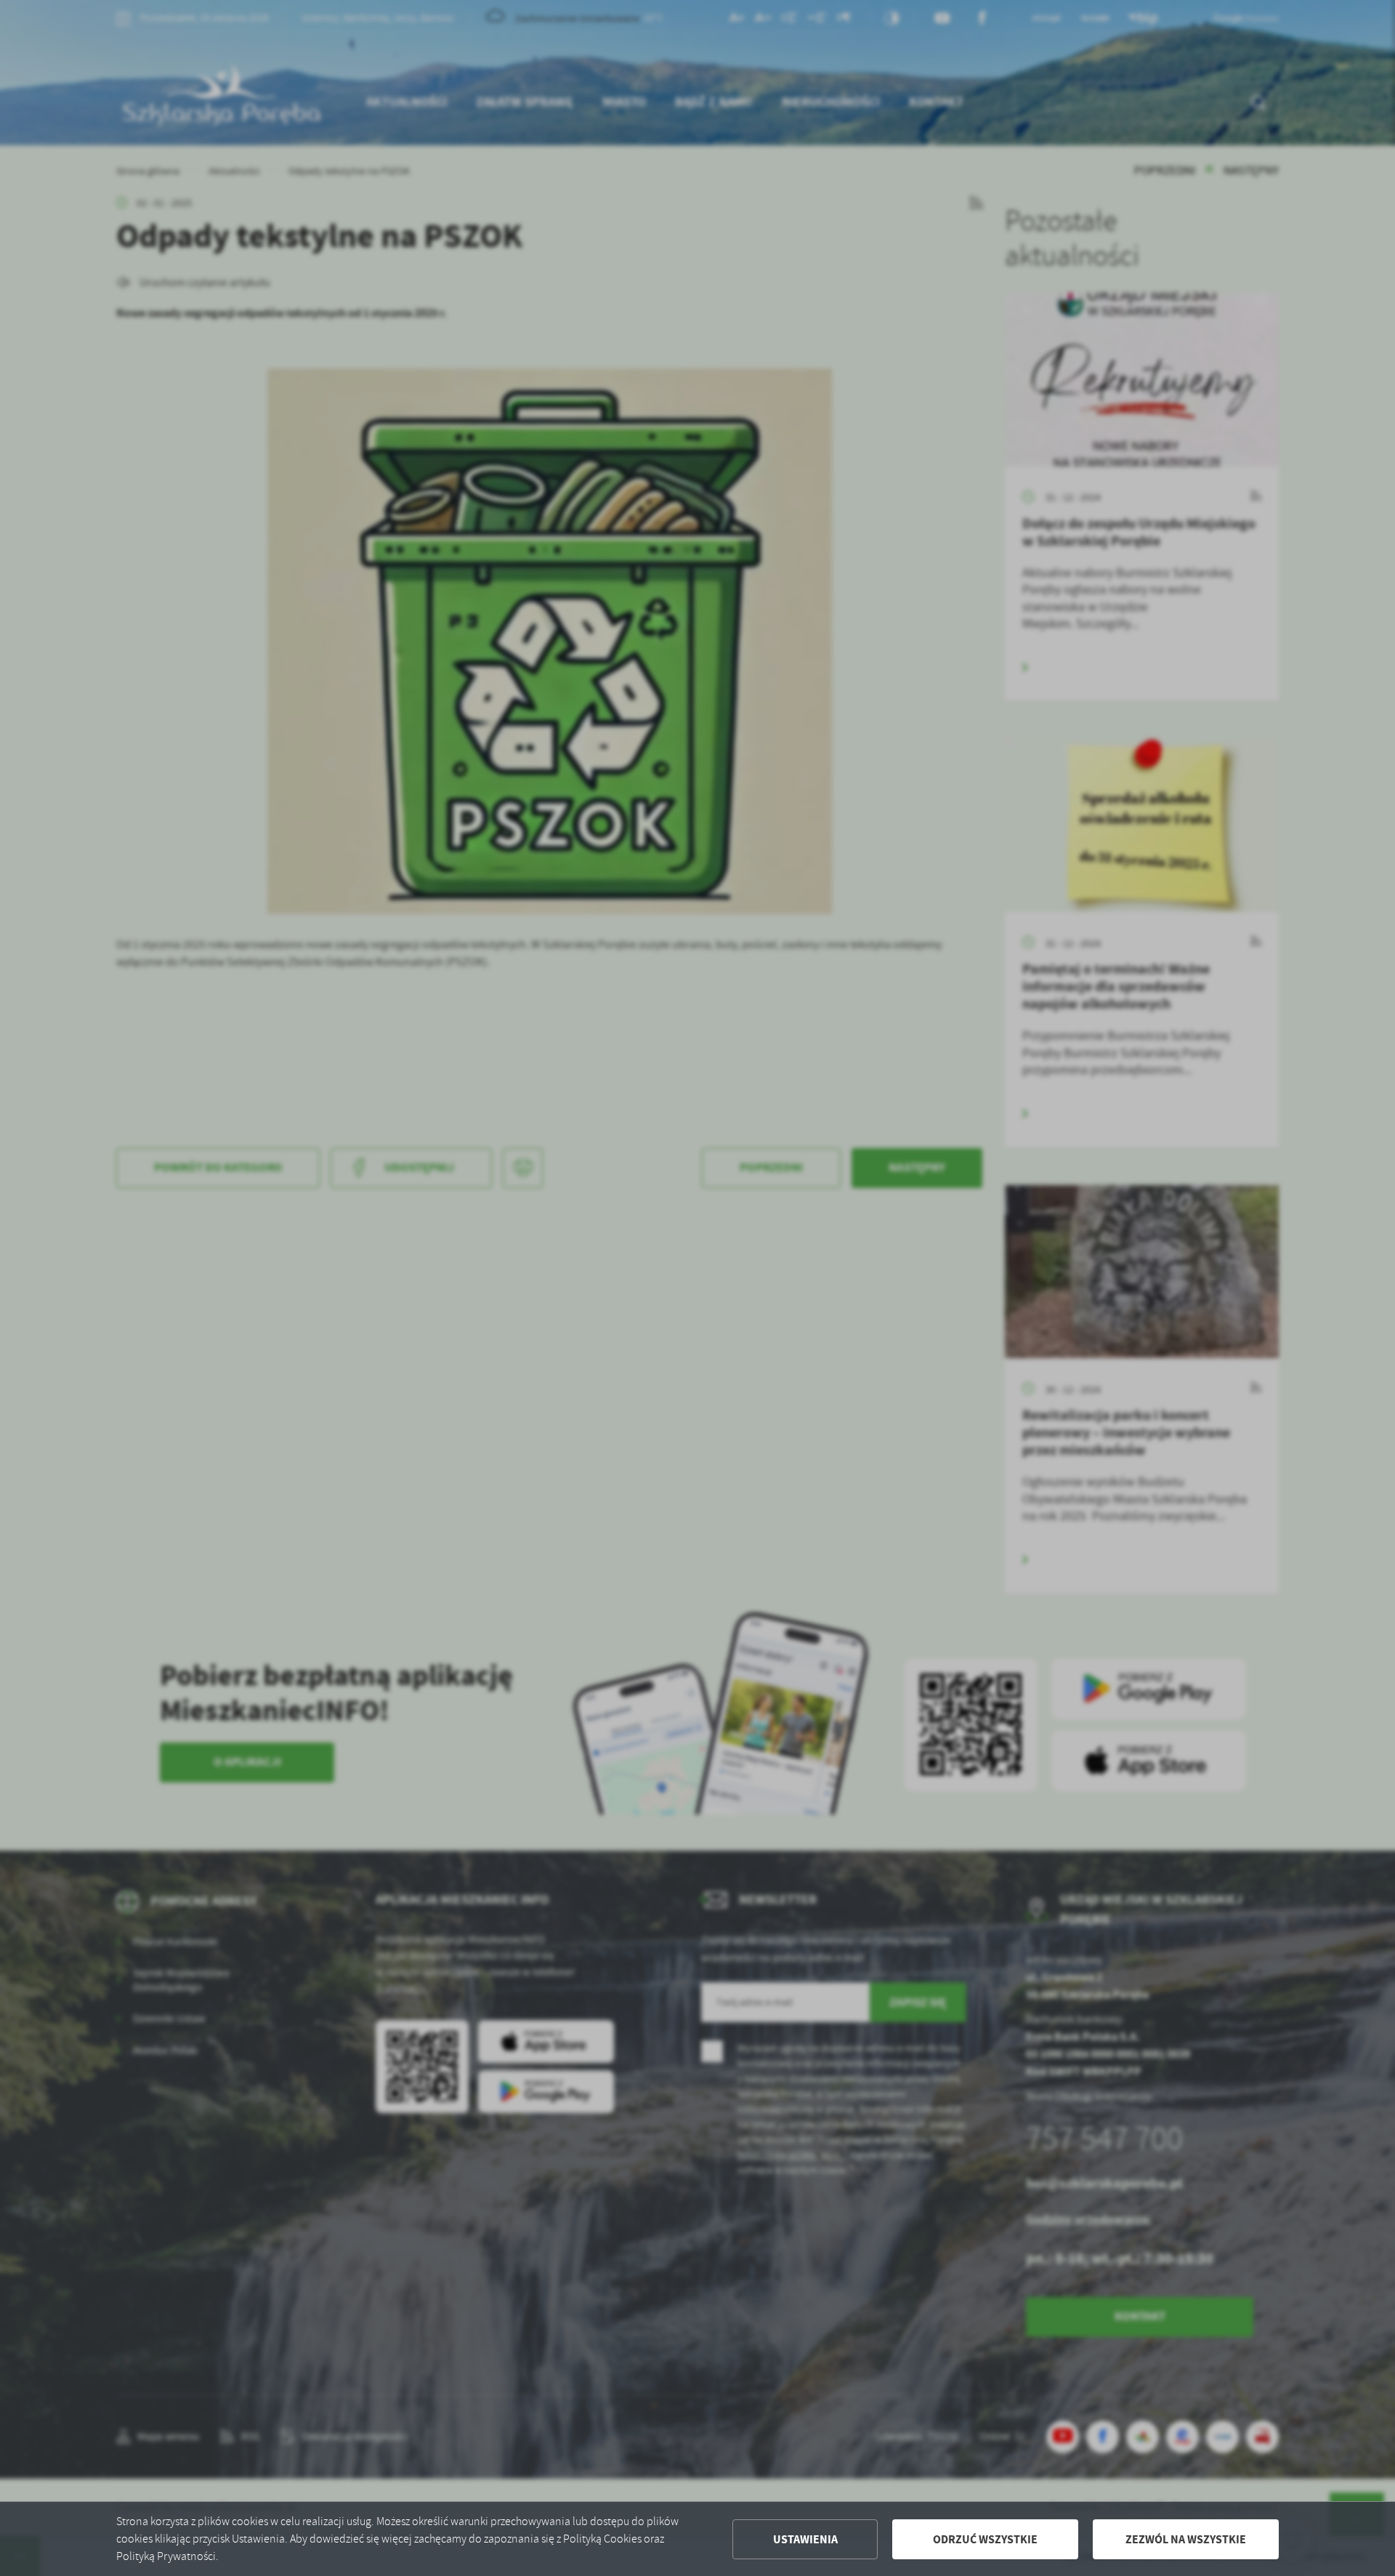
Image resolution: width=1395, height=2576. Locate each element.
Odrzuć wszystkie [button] (985, 2539)
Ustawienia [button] (805, 2539)
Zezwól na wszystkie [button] (1186, 2539)
